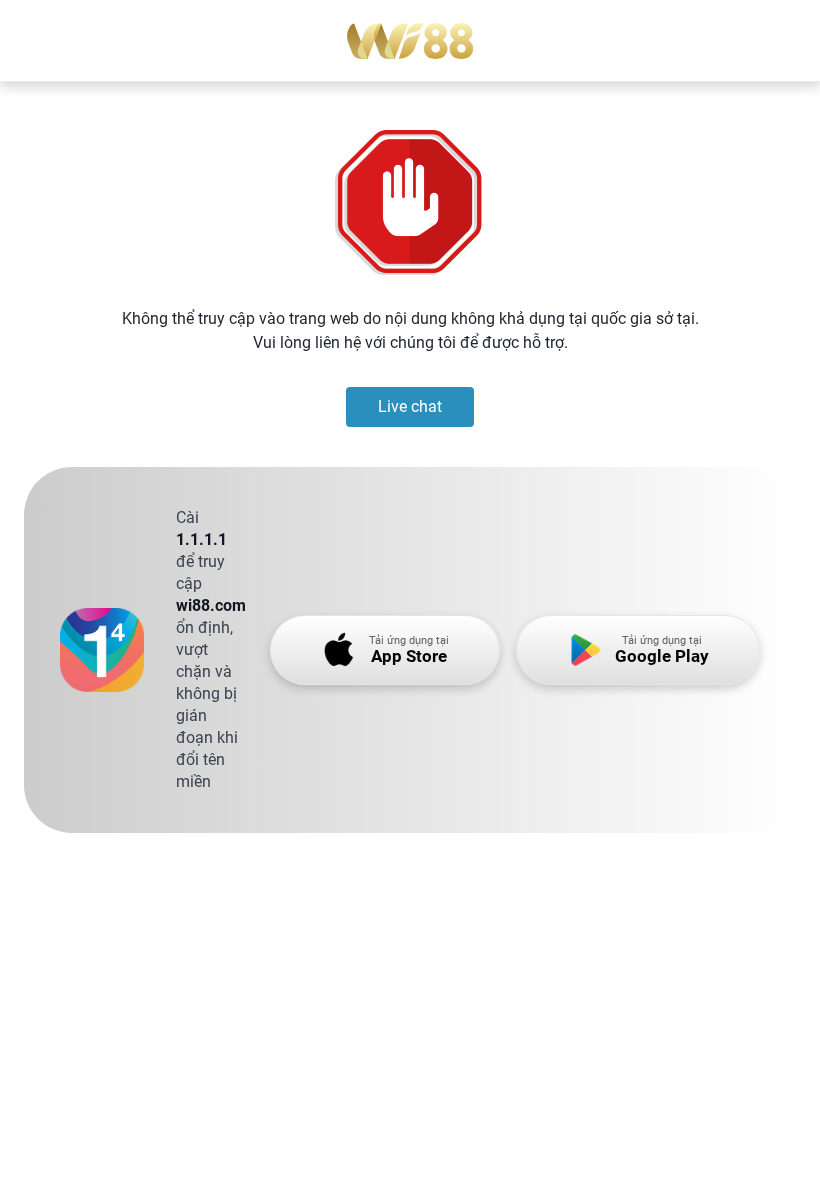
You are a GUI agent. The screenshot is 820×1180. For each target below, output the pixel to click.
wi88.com (211, 605)
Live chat (410, 406)
